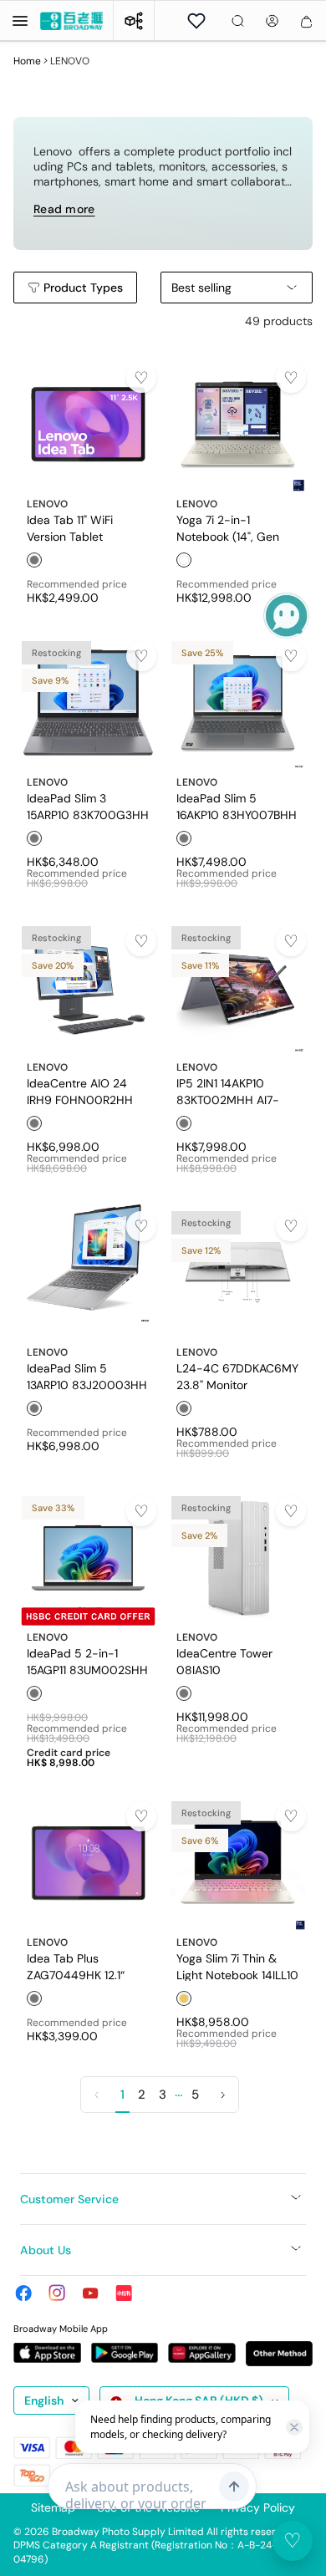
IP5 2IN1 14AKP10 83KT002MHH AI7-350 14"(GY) (228, 1091)
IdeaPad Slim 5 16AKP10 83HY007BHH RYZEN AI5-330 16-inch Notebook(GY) (237, 806)
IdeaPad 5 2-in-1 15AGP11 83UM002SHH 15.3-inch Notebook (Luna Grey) (87, 1661)
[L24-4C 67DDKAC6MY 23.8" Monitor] (238, 1273)
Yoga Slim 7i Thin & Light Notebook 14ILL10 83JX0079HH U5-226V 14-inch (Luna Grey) (237, 1966)
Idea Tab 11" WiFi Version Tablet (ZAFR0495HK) (70, 527)
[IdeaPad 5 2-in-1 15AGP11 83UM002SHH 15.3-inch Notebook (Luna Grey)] (88, 1558)
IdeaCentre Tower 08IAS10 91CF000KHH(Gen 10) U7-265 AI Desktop (235, 1661)
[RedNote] (124, 2293)
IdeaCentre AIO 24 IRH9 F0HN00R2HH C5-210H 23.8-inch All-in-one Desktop (80, 1091)
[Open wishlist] (196, 21)
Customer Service (69, 2199)
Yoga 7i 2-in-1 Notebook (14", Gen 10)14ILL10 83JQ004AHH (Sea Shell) (229, 527)
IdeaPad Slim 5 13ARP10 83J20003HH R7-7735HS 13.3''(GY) (87, 1376)
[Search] (238, 21)
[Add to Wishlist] (141, 378)
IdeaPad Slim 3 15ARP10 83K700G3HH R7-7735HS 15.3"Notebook (88, 806)
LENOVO (47, 504)
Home (27, 61)
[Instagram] (57, 2293)
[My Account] (272, 21)
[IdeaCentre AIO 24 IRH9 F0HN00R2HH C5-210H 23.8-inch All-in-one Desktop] (88, 988)
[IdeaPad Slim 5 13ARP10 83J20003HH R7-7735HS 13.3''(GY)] (88, 1273)
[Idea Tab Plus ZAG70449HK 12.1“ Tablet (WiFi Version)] (88, 1863)
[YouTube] (90, 2293)
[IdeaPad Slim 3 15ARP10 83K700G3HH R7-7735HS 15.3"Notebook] (88, 703)
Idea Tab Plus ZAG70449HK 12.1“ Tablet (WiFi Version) (82, 1966)
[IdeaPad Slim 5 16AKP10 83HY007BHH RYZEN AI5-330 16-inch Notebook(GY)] (238, 703)
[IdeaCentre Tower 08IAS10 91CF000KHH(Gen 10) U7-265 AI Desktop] (238, 1558)
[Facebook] (23, 2293)
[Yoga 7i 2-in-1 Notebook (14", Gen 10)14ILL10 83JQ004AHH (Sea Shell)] (238, 424)
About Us (46, 2250)
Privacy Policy (258, 2507)
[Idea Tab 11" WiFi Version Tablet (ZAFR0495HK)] (88, 424)
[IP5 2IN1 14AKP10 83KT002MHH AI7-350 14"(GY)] (238, 988)
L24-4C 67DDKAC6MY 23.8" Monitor (237, 1376)
